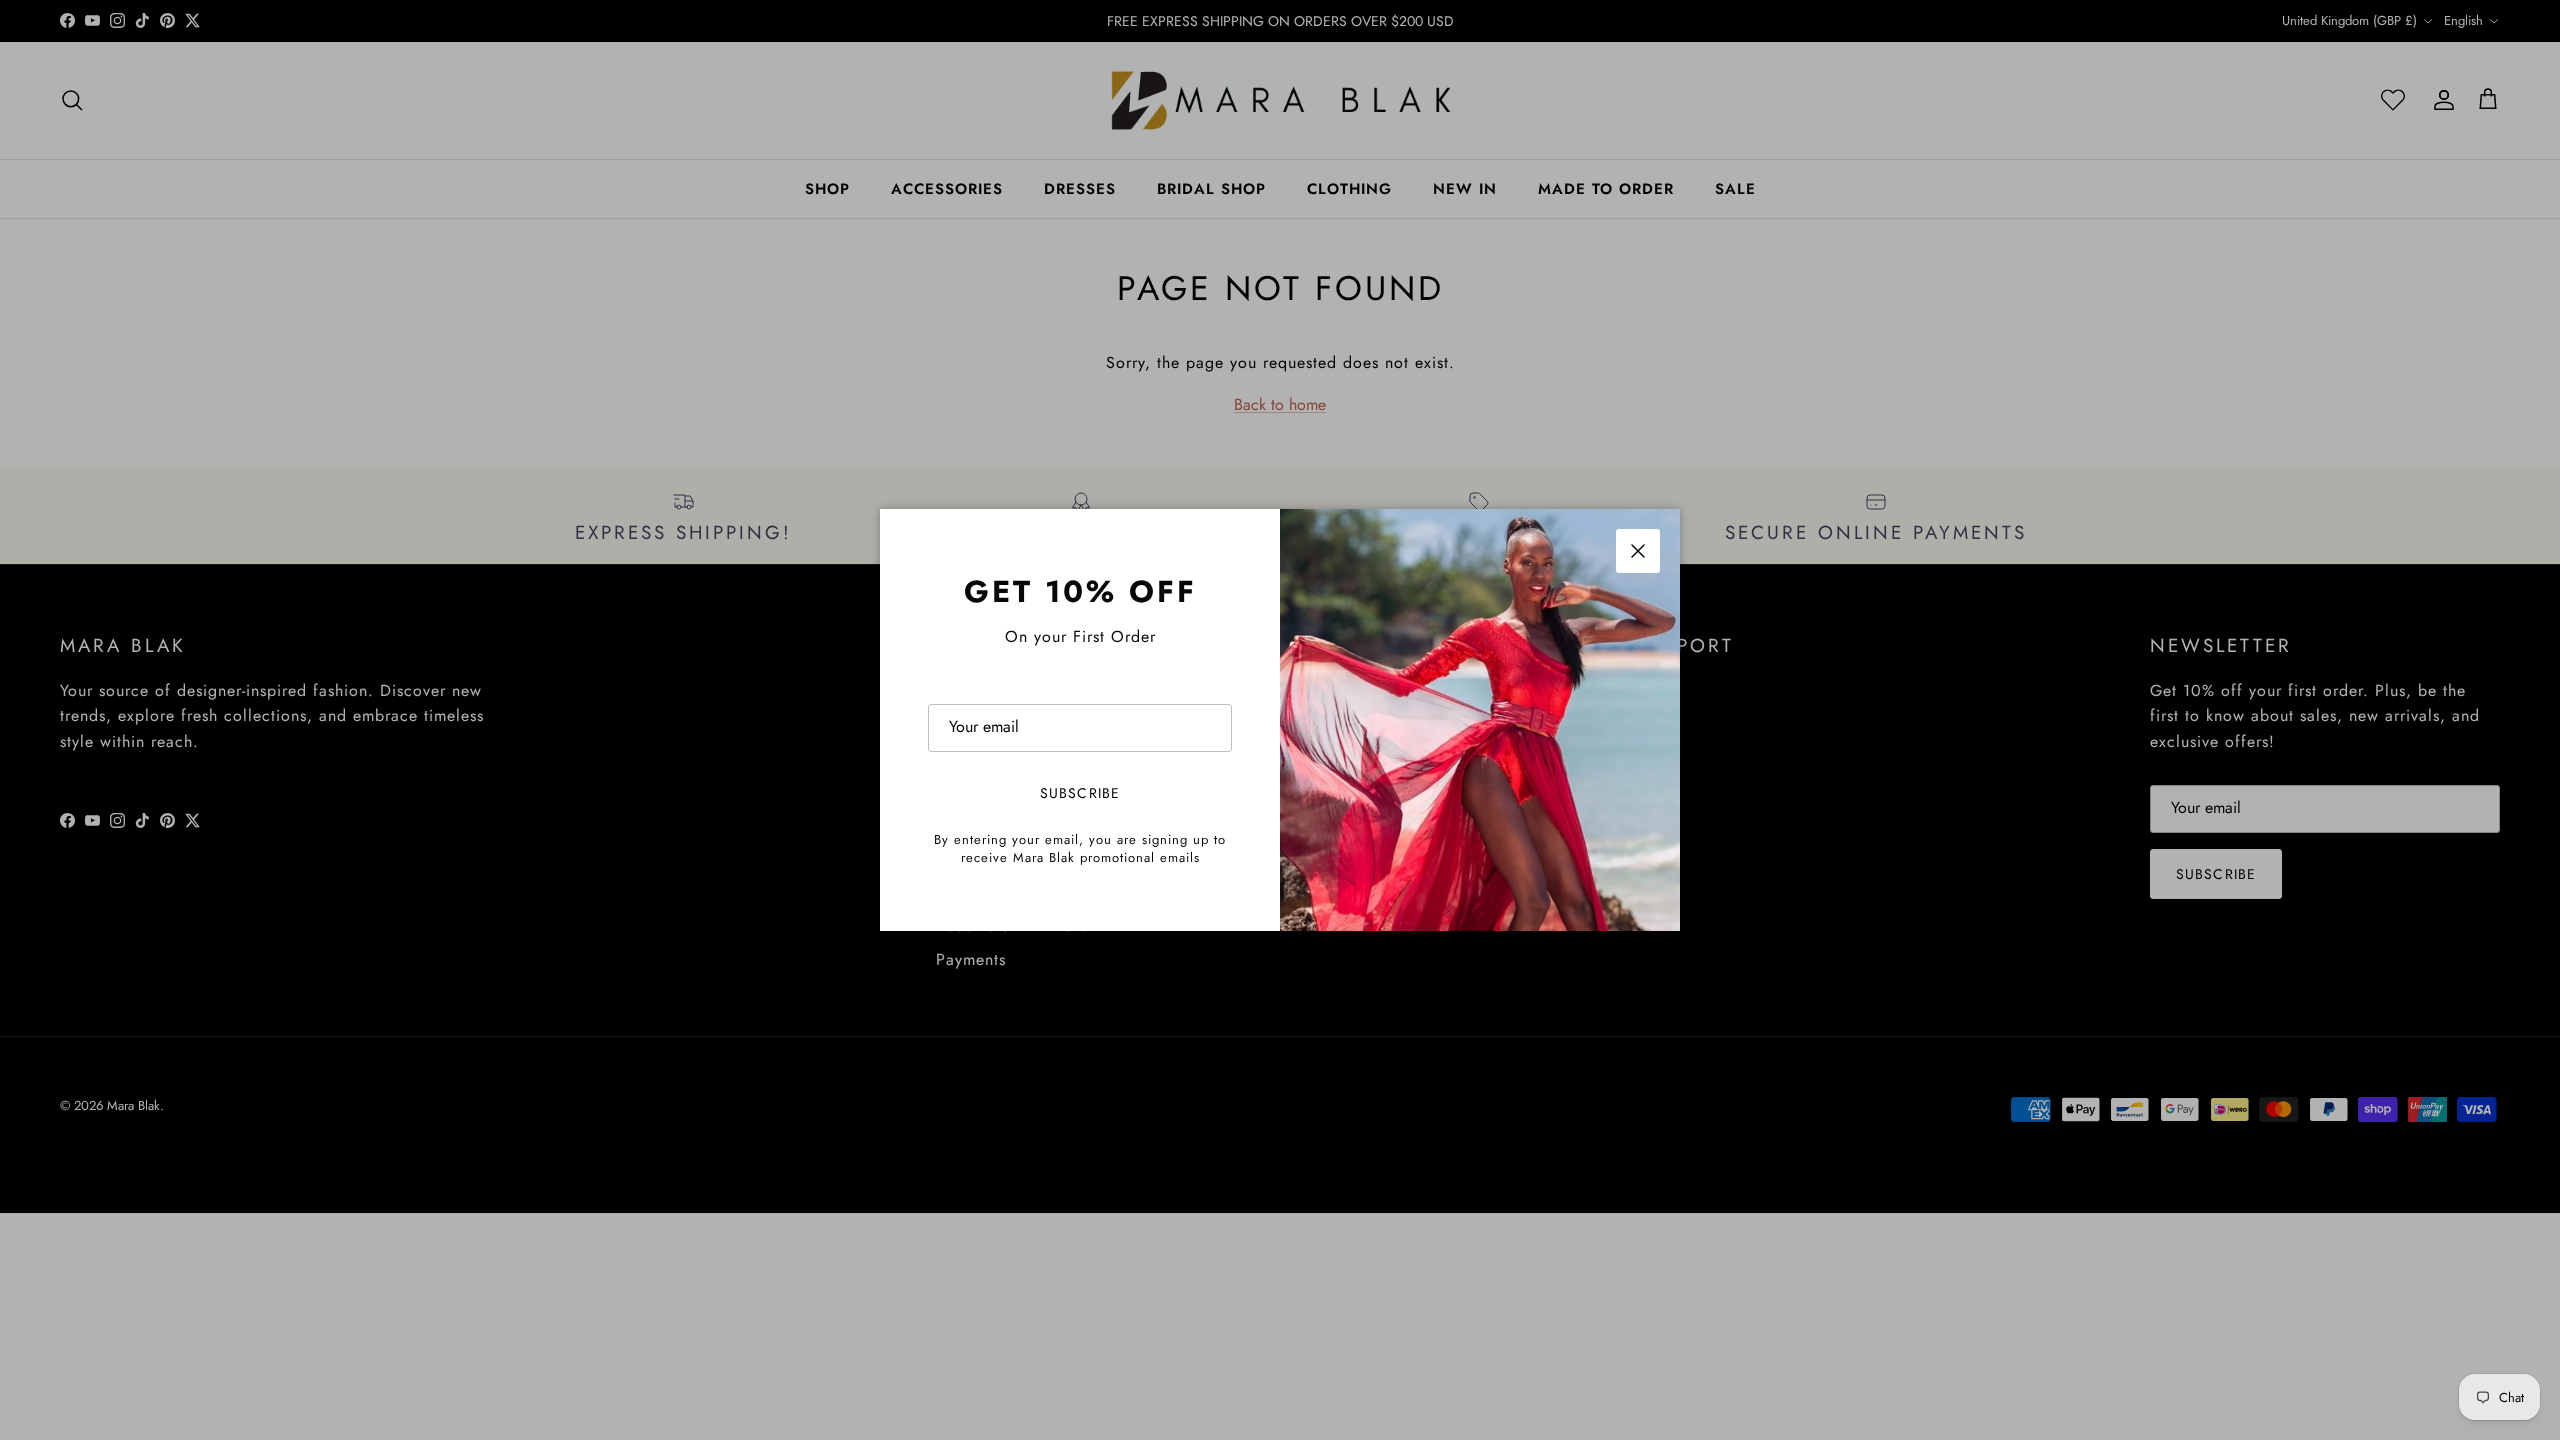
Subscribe (1080, 793)
